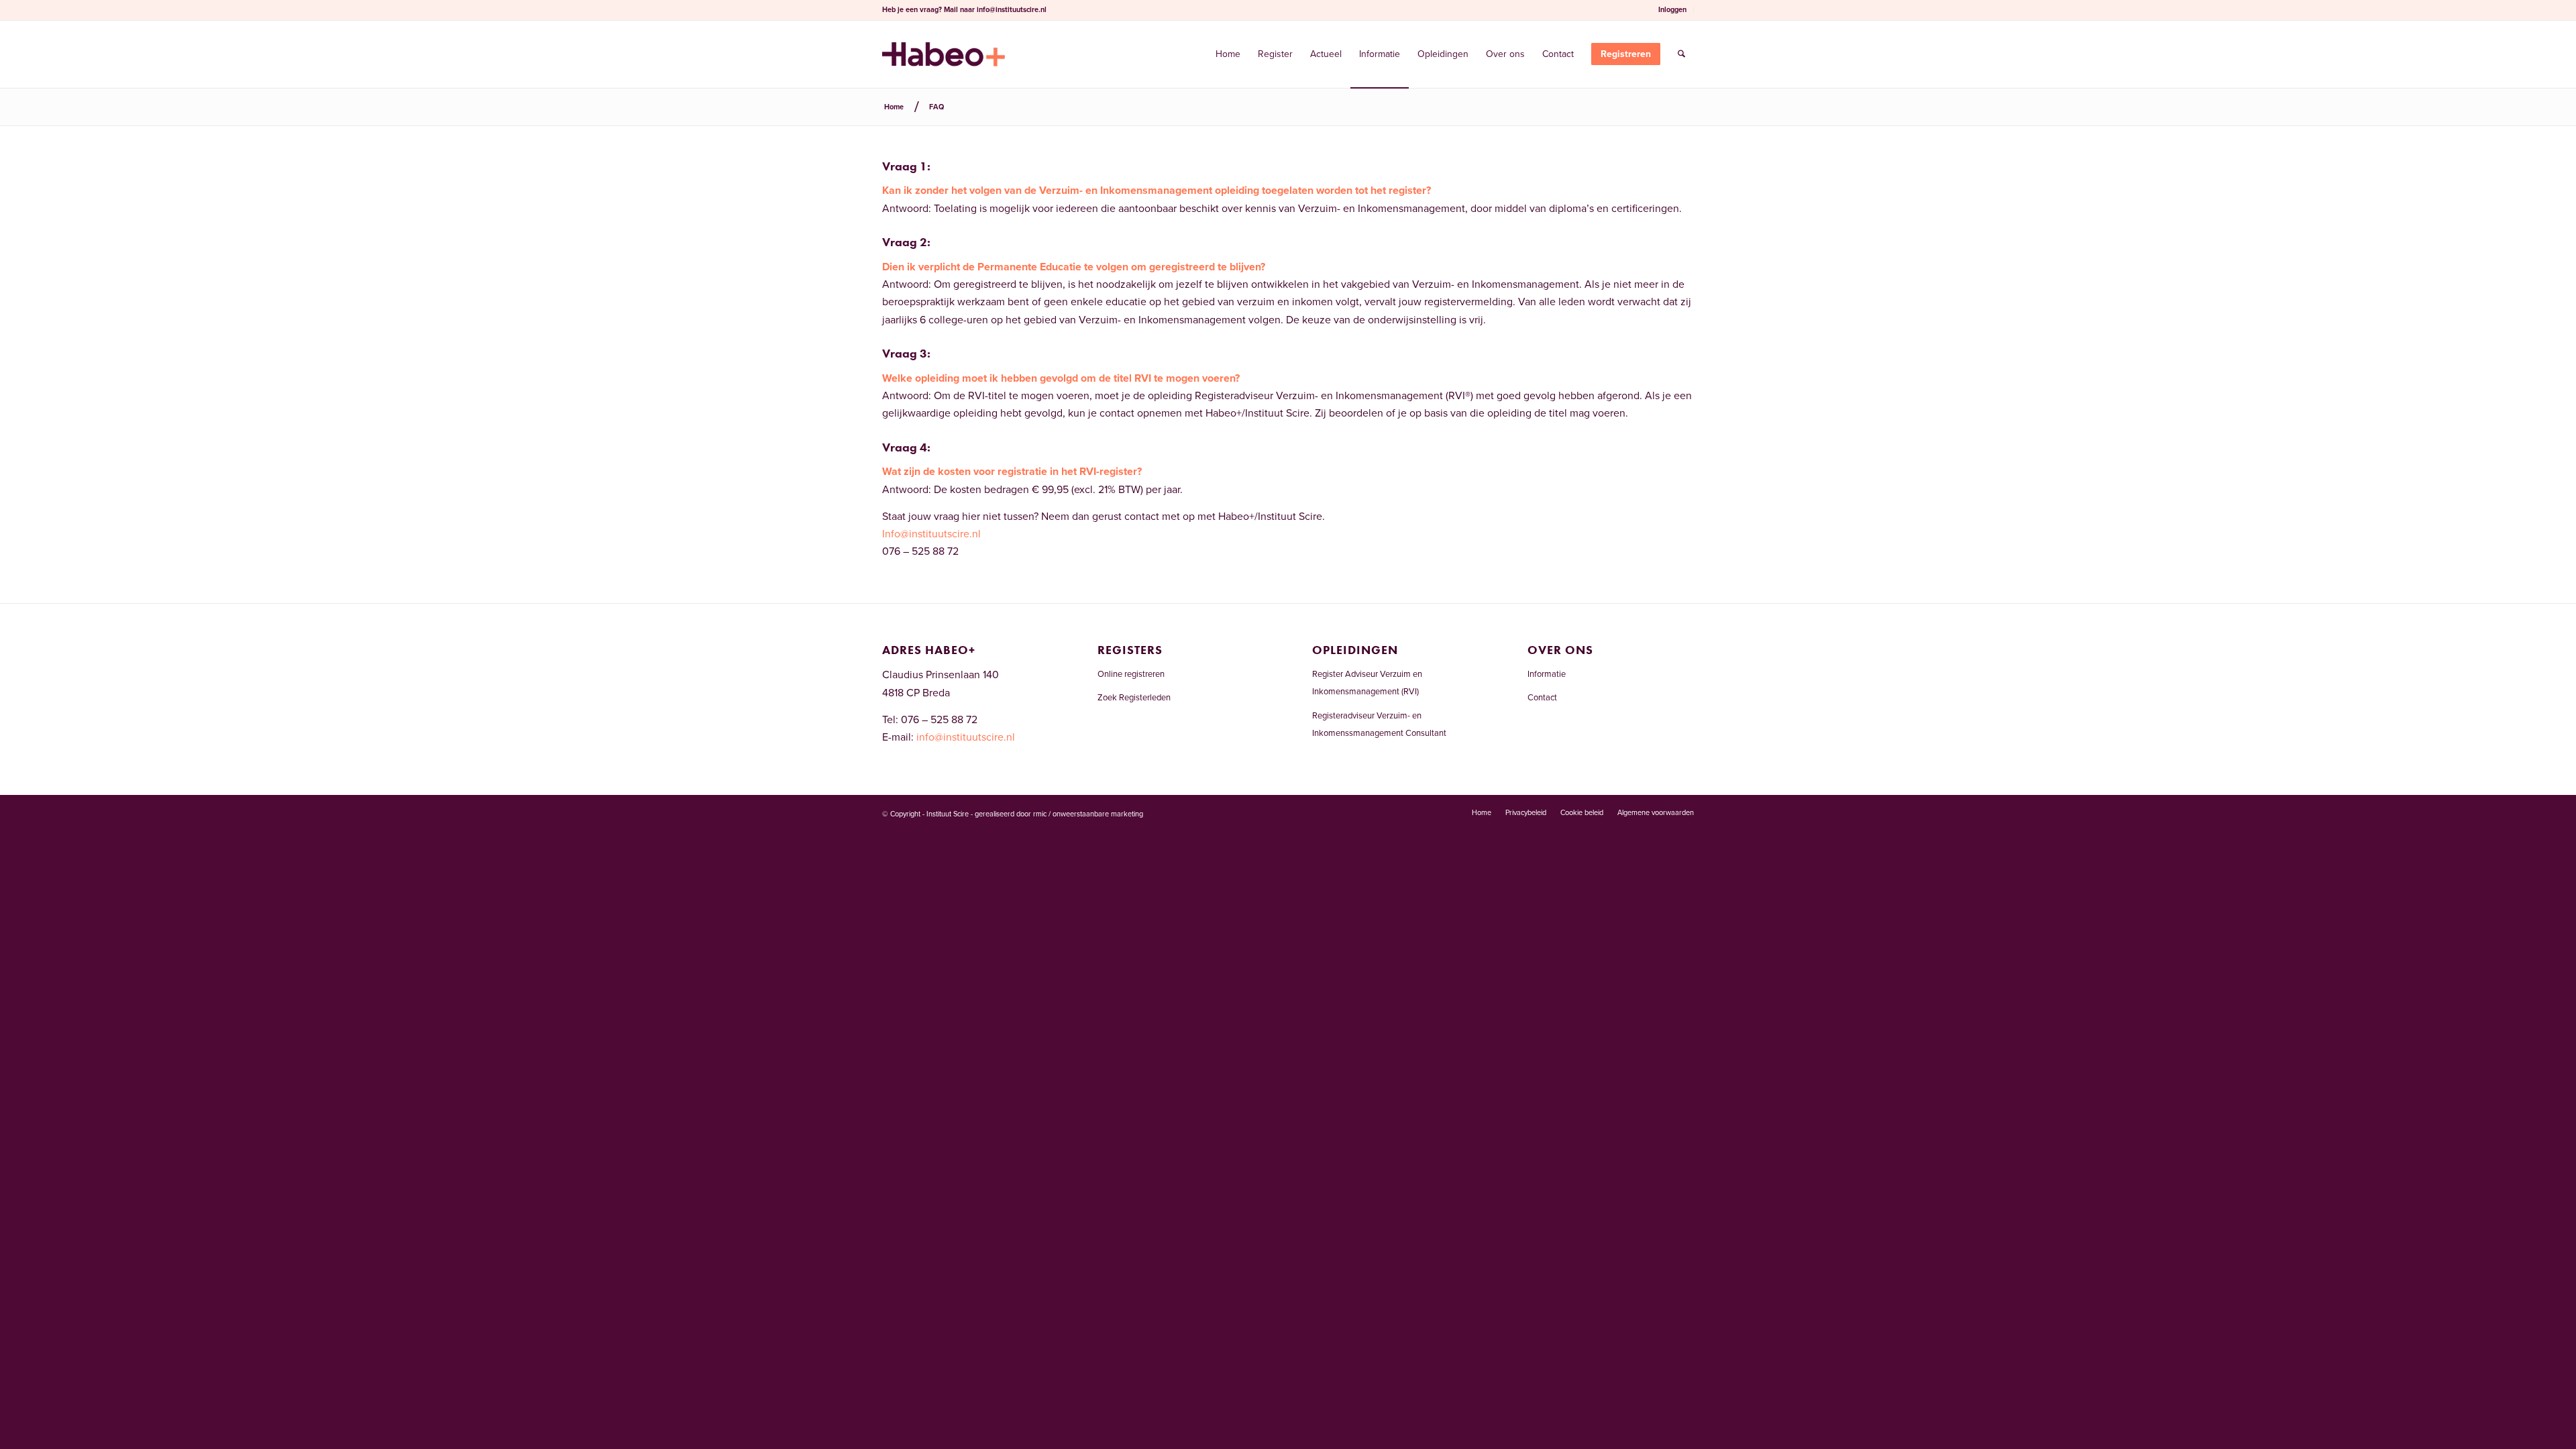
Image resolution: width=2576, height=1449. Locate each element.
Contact (1542, 698)
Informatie (1547, 674)
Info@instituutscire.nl (931, 534)
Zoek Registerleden (1134, 698)
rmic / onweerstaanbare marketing (1088, 814)
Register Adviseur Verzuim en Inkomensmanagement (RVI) (1367, 683)
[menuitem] (1673, 10)
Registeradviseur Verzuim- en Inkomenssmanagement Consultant (1379, 724)
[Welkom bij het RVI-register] (944, 54)
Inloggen (1672, 10)
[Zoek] (1681, 54)
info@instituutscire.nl (1012, 10)
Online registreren (1131, 674)
